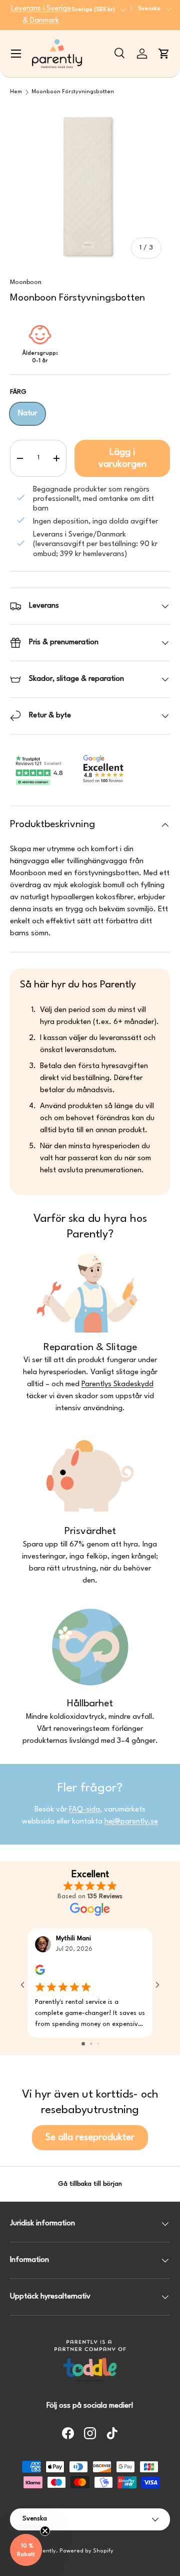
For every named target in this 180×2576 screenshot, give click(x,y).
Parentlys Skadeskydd (117, 1384)
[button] (164, 54)
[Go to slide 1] (83, 2044)
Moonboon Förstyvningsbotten (73, 92)
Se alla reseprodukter (90, 2138)
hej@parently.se (131, 1822)
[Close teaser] (45, 2531)
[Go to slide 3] (98, 2044)
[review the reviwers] (40, 1973)
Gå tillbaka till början (90, 2184)
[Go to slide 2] (91, 2044)
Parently (44, 2551)
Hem (16, 92)
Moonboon (26, 282)
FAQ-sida (84, 1810)
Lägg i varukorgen (122, 458)
